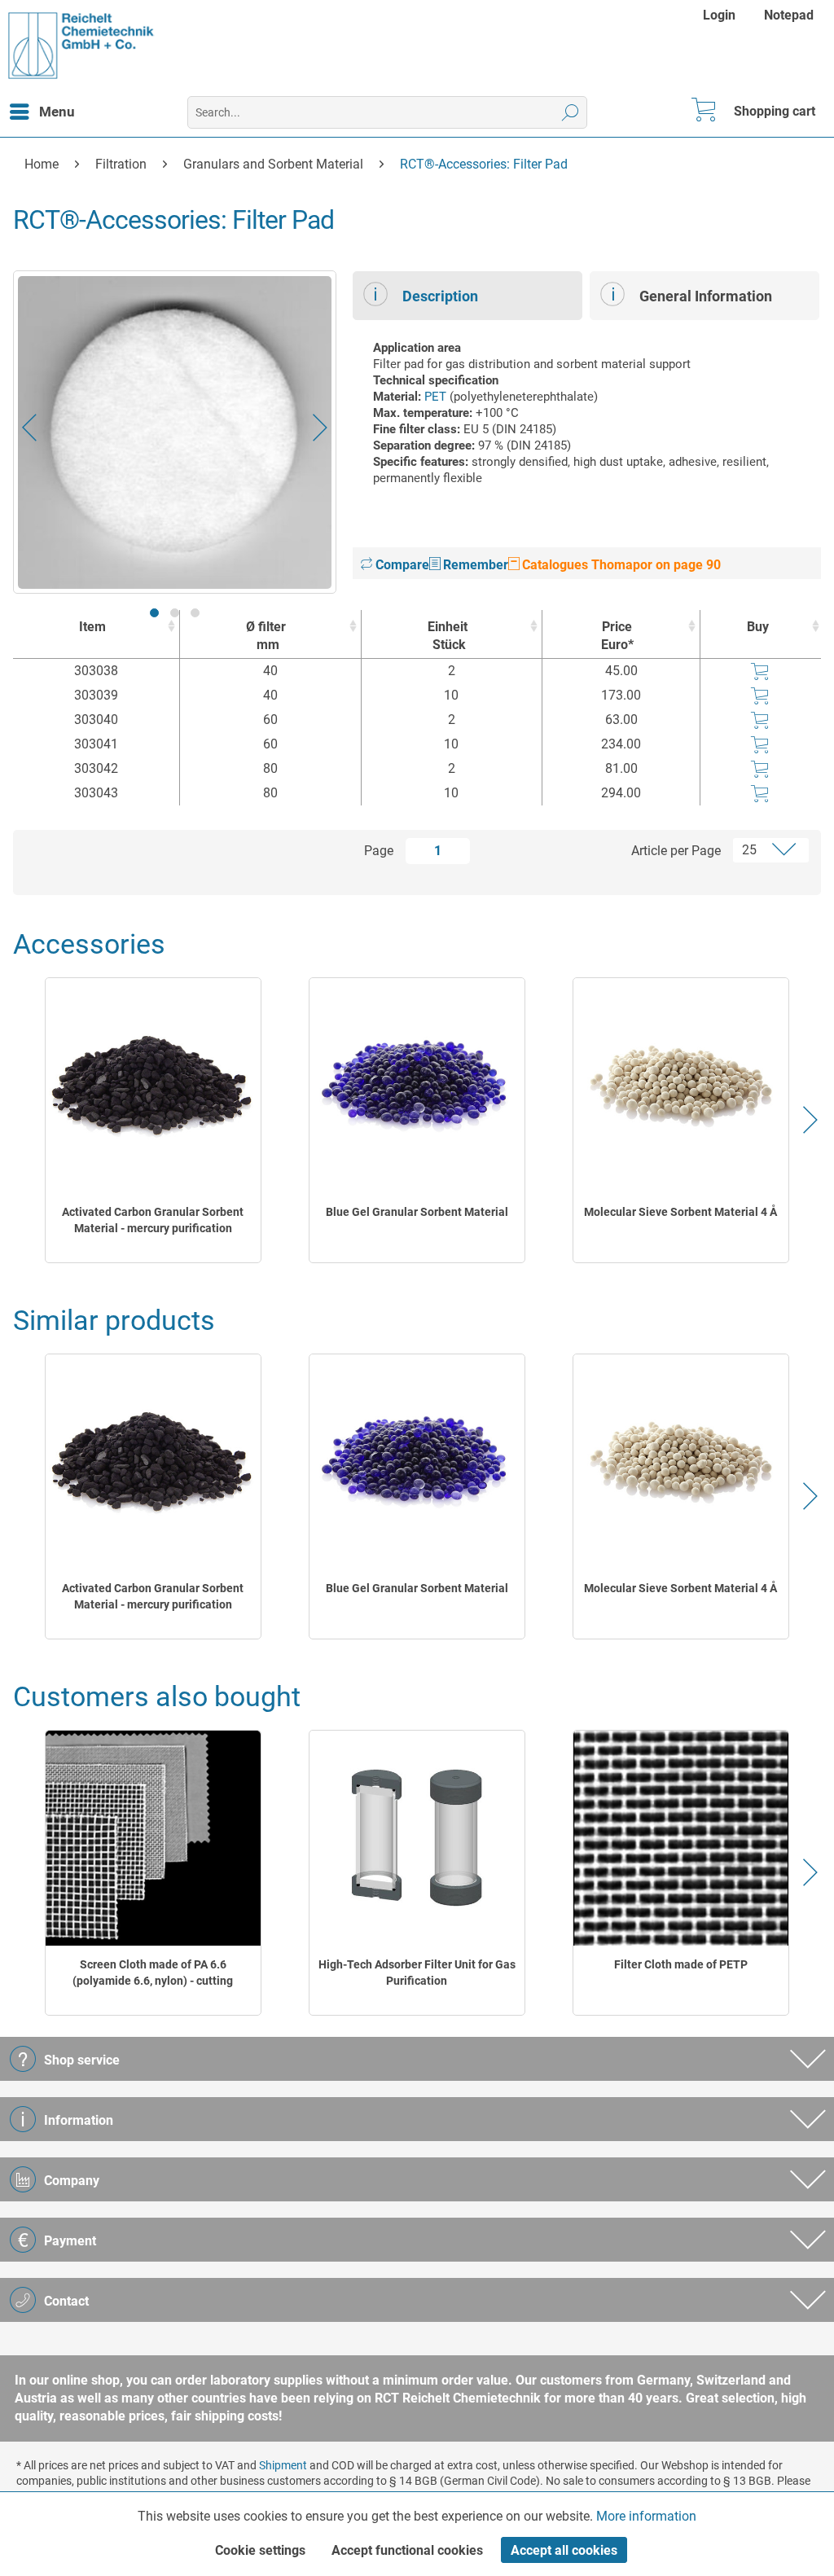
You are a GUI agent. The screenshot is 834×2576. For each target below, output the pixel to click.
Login (719, 15)
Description (440, 296)
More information (646, 2516)
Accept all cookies (564, 2550)
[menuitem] (721, 15)
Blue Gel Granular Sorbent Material (417, 1212)
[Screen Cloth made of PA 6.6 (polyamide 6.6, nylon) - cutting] (153, 1839)
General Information (706, 296)
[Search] (571, 112)
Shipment (283, 2465)
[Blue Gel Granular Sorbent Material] (417, 1086)
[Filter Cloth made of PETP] (681, 1839)
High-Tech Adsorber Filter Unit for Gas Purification (417, 1973)
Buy (758, 627)
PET (435, 397)
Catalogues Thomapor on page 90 (620, 565)
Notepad (789, 15)
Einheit (448, 636)
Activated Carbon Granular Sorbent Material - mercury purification (153, 1220)
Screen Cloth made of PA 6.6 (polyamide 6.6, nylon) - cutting (153, 1973)
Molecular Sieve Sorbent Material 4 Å (680, 1212)
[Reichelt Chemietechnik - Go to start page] (81, 46)
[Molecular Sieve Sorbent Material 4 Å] (681, 1086)
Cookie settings (260, 2550)
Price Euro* (617, 636)
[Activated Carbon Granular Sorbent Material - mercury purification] (153, 1086)
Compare (401, 565)
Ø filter (266, 636)
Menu (57, 112)
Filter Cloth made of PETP (681, 1964)
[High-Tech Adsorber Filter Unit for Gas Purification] (417, 1839)
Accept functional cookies (407, 2550)
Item (92, 627)
